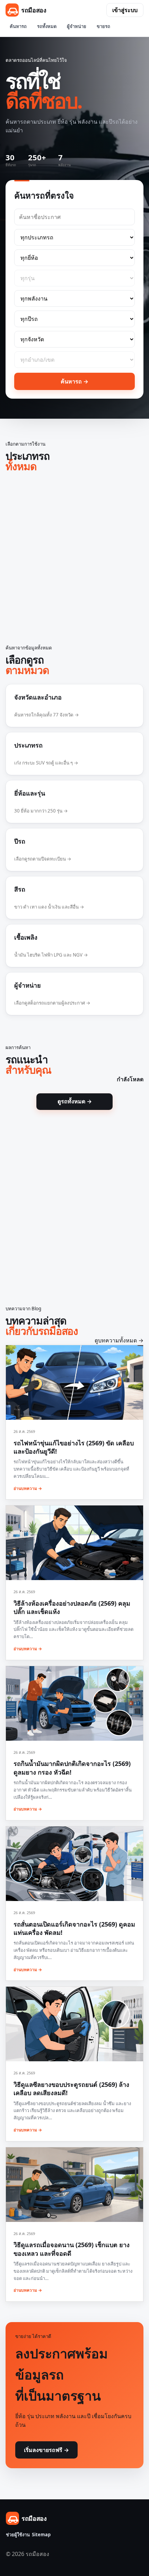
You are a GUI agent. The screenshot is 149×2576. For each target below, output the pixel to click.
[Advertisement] (74, 556)
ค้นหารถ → (74, 381)
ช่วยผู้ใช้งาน (18, 2535)
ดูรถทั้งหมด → (75, 1101)
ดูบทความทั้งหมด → (119, 1340)
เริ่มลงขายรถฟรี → (46, 2450)
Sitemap (41, 2535)
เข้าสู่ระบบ (125, 10)
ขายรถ (103, 26)
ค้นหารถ (18, 26)
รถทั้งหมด (47, 26)
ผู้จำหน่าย (77, 26)
